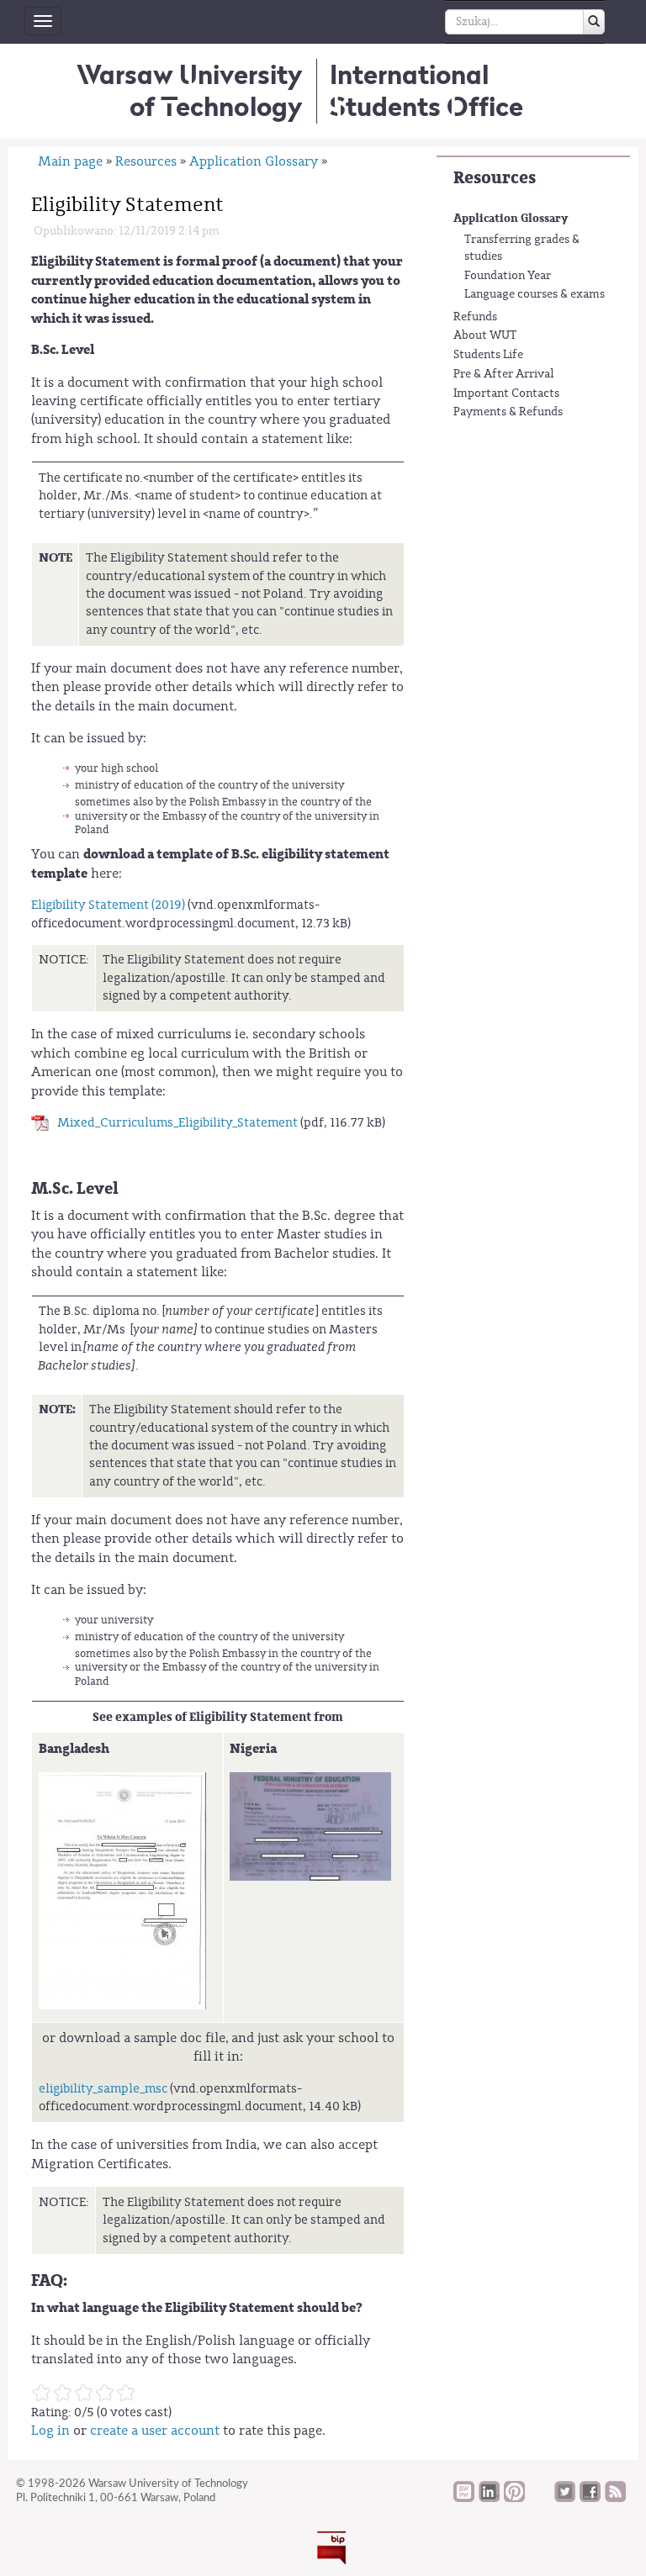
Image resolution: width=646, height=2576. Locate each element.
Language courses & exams (535, 294)
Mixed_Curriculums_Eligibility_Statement (177, 1123)
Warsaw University (190, 90)
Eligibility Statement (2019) (108, 905)
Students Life (488, 355)
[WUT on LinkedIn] (489, 2498)
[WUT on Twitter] (565, 2498)
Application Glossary (511, 218)
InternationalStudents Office (426, 90)
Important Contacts (506, 393)
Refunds (475, 317)
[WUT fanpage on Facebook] (590, 2498)
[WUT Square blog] (540, 2498)
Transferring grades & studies (522, 248)
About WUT (485, 335)
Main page (70, 161)
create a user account (155, 2431)
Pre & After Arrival (504, 374)
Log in (50, 2431)
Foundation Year (508, 276)
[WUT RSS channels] (615, 2498)
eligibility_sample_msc (103, 2089)
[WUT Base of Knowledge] (464, 2498)
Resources (495, 178)
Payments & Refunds (508, 412)
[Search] (594, 22)
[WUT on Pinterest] (514, 2498)
